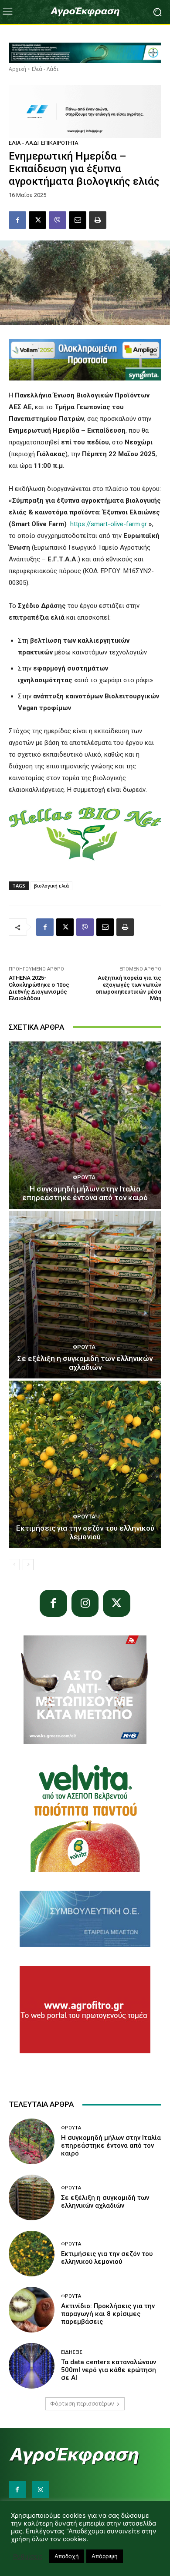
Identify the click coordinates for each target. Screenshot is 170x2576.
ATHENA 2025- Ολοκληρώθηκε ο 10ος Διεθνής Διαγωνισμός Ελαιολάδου (39, 988)
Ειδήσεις (72, 2352)
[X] (37, 220)
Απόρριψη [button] (105, 2556)
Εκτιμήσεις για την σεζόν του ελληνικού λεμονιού (85, 1532)
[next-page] (28, 1565)
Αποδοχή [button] (67, 2556)
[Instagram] (85, 1603)
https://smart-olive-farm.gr (109, 524)
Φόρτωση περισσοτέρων (82, 2404)
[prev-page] (14, 1565)
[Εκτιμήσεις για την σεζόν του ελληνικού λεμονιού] (85, 1464)
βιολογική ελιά (51, 886)
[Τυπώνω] (98, 220)
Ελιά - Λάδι (45, 69)
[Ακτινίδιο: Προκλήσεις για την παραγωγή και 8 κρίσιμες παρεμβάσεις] (32, 2310)
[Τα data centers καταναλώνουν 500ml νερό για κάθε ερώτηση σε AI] (32, 2366)
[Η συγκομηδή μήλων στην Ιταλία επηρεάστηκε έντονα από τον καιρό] (85, 1125)
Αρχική (17, 69)
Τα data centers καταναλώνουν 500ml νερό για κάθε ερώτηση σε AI (109, 2370)
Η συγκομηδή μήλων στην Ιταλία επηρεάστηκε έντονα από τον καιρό (85, 1193)
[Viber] (58, 220)
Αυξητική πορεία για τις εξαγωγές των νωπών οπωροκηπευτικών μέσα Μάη (128, 988)
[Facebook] (17, 220)
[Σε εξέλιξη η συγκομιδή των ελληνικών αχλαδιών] (85, 1295)
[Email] (78, 220)
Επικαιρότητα (60, 143)
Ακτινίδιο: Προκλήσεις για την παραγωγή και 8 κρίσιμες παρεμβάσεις (108, 2314)
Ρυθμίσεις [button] (28, 2556)
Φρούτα (84, 1177)
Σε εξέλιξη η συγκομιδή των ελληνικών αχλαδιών (85, 1363)
